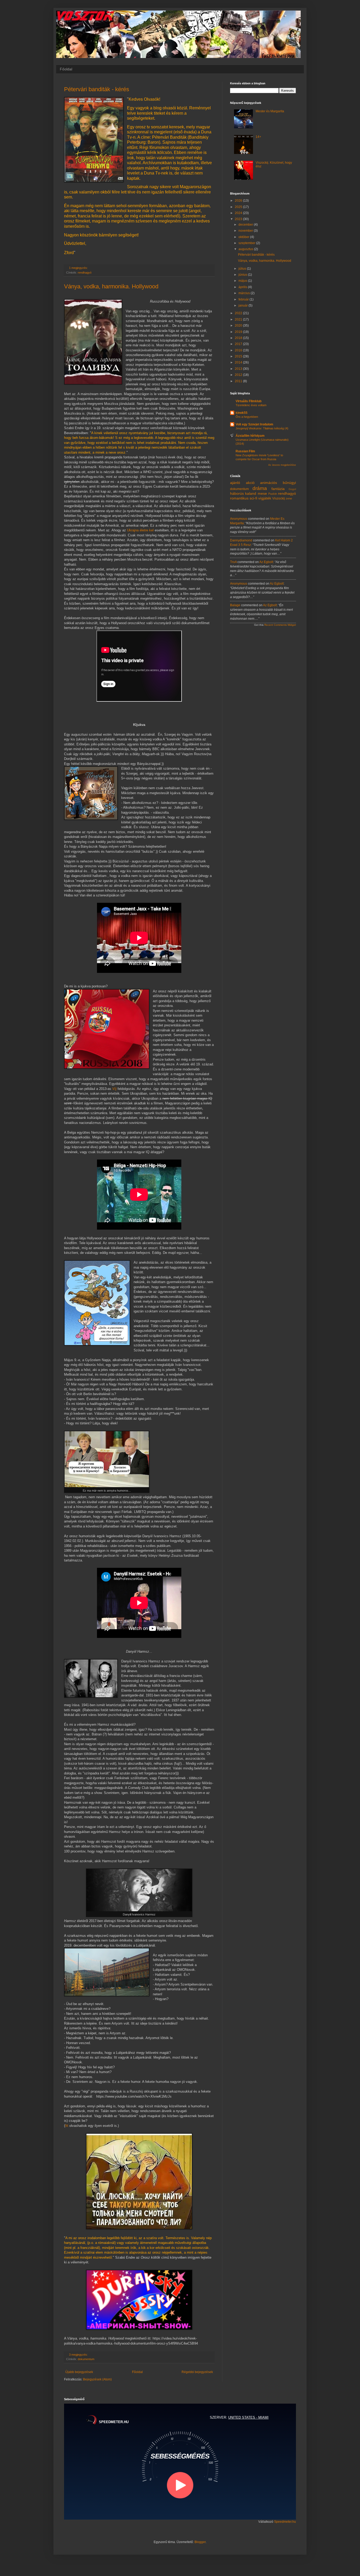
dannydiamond (241, 540)
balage (235, 605)
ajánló (235, 483)
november (246, 231)
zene (289, 498)
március (245, 293)
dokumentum (86, 2359)
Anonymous (239, 519)
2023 (239, 219)
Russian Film (245, 451)
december (246, 225)
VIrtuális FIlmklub (249, 401)
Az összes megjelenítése (282, 465)
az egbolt (266, 562)
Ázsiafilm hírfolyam (250, 436)
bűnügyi (289, 483)
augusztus (246, 249)
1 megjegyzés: (79, 268)
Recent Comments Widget (280, 625)
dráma (260, 488)
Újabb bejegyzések (79, 2372)
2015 (239, 356)
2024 (239, 213)
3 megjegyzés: (79, 2355)
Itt (67, 2126)
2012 (239, 375)
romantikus (239, 498)
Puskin (273, 494)
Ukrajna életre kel (141, 530)
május (243, 281)
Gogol (292, 489)
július (243, 269)
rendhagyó (85, 273)
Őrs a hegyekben (247, 417)
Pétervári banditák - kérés (97, 89)
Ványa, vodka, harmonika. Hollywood (111, 286)
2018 (239, 338)
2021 (239, 319)
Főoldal (66, 69)
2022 (239, 313)
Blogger (200, 2542)
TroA (233, 562)
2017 (239, 344)
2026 (239, 201)
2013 (239, 369)
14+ (258, 137)
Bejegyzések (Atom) (97, 2379)
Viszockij (279, 498)
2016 (239, 350)
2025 (239, 207)
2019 (239, 332)
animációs (269, 483)
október (244, 237)
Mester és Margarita (270, 111)
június (243, 275)
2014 (239, 362)
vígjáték (265, 498)
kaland (251, 493)
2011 (239, 381)
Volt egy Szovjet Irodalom (254, 424)
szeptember (247, 243)
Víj (114, 1089)
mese (262, 493)
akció (250, 483)
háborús (237, 493)
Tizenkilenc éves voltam (251, 405)
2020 (239, 326)
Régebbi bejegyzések (197, 2372)
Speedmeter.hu (285, 2522)
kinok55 (242, 413)
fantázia (278, 489)
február (244, 299)
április (243, 287)
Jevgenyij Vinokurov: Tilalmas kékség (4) (262, 428)
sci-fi (253, 498)
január (244, 305)
